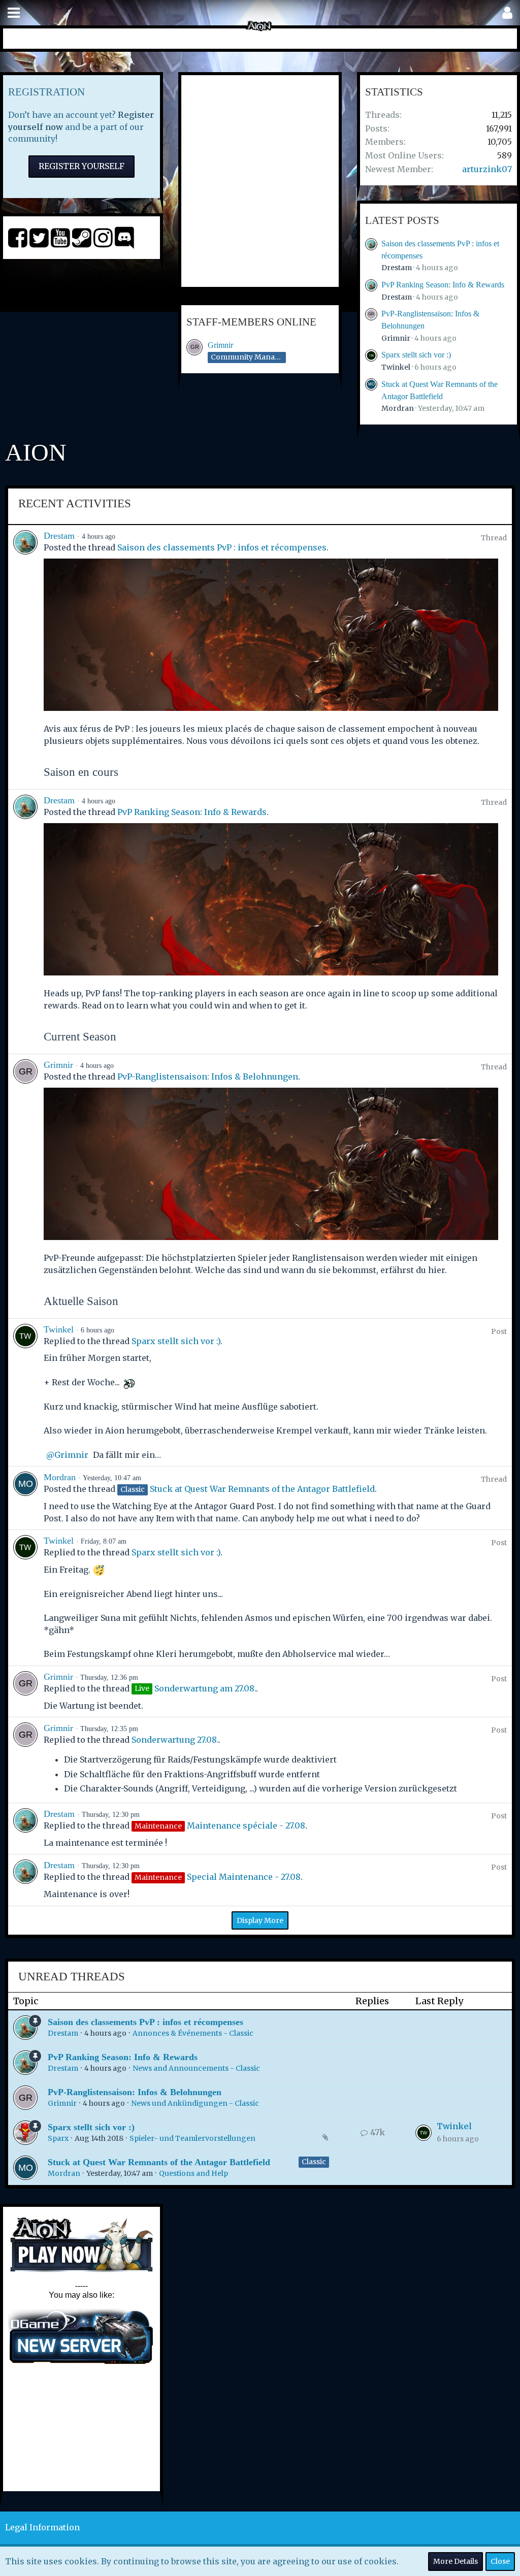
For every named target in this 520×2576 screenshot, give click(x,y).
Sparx (58, 2138)
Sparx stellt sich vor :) (416, 355)
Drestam (397, 268)
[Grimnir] (25, 1186)
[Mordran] (25, 1498)
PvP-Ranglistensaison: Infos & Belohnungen (208, 1077)
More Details (456, 2561)
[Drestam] (25, 657)
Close (500, 2561)
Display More (260, 1920)
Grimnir (220, 345)
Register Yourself (82, 166)
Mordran (398, 408)
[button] (14, 13)
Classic (314, 2162)
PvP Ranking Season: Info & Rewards (443, 285)
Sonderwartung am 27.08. (205, 1688)
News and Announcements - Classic (196, 2068)
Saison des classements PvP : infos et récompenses (222, 547)
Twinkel (396, 367)
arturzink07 (487, 169)
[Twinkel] (25, 1393)
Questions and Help (193, 2173)
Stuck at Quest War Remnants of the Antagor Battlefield (262, 1489)
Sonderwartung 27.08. (175, 1740)
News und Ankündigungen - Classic (195, 2103)
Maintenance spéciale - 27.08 (246, 1825)
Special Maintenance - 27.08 (244, 1877)
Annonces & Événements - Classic (193, 2033)
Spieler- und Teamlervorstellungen (192, 2138)
